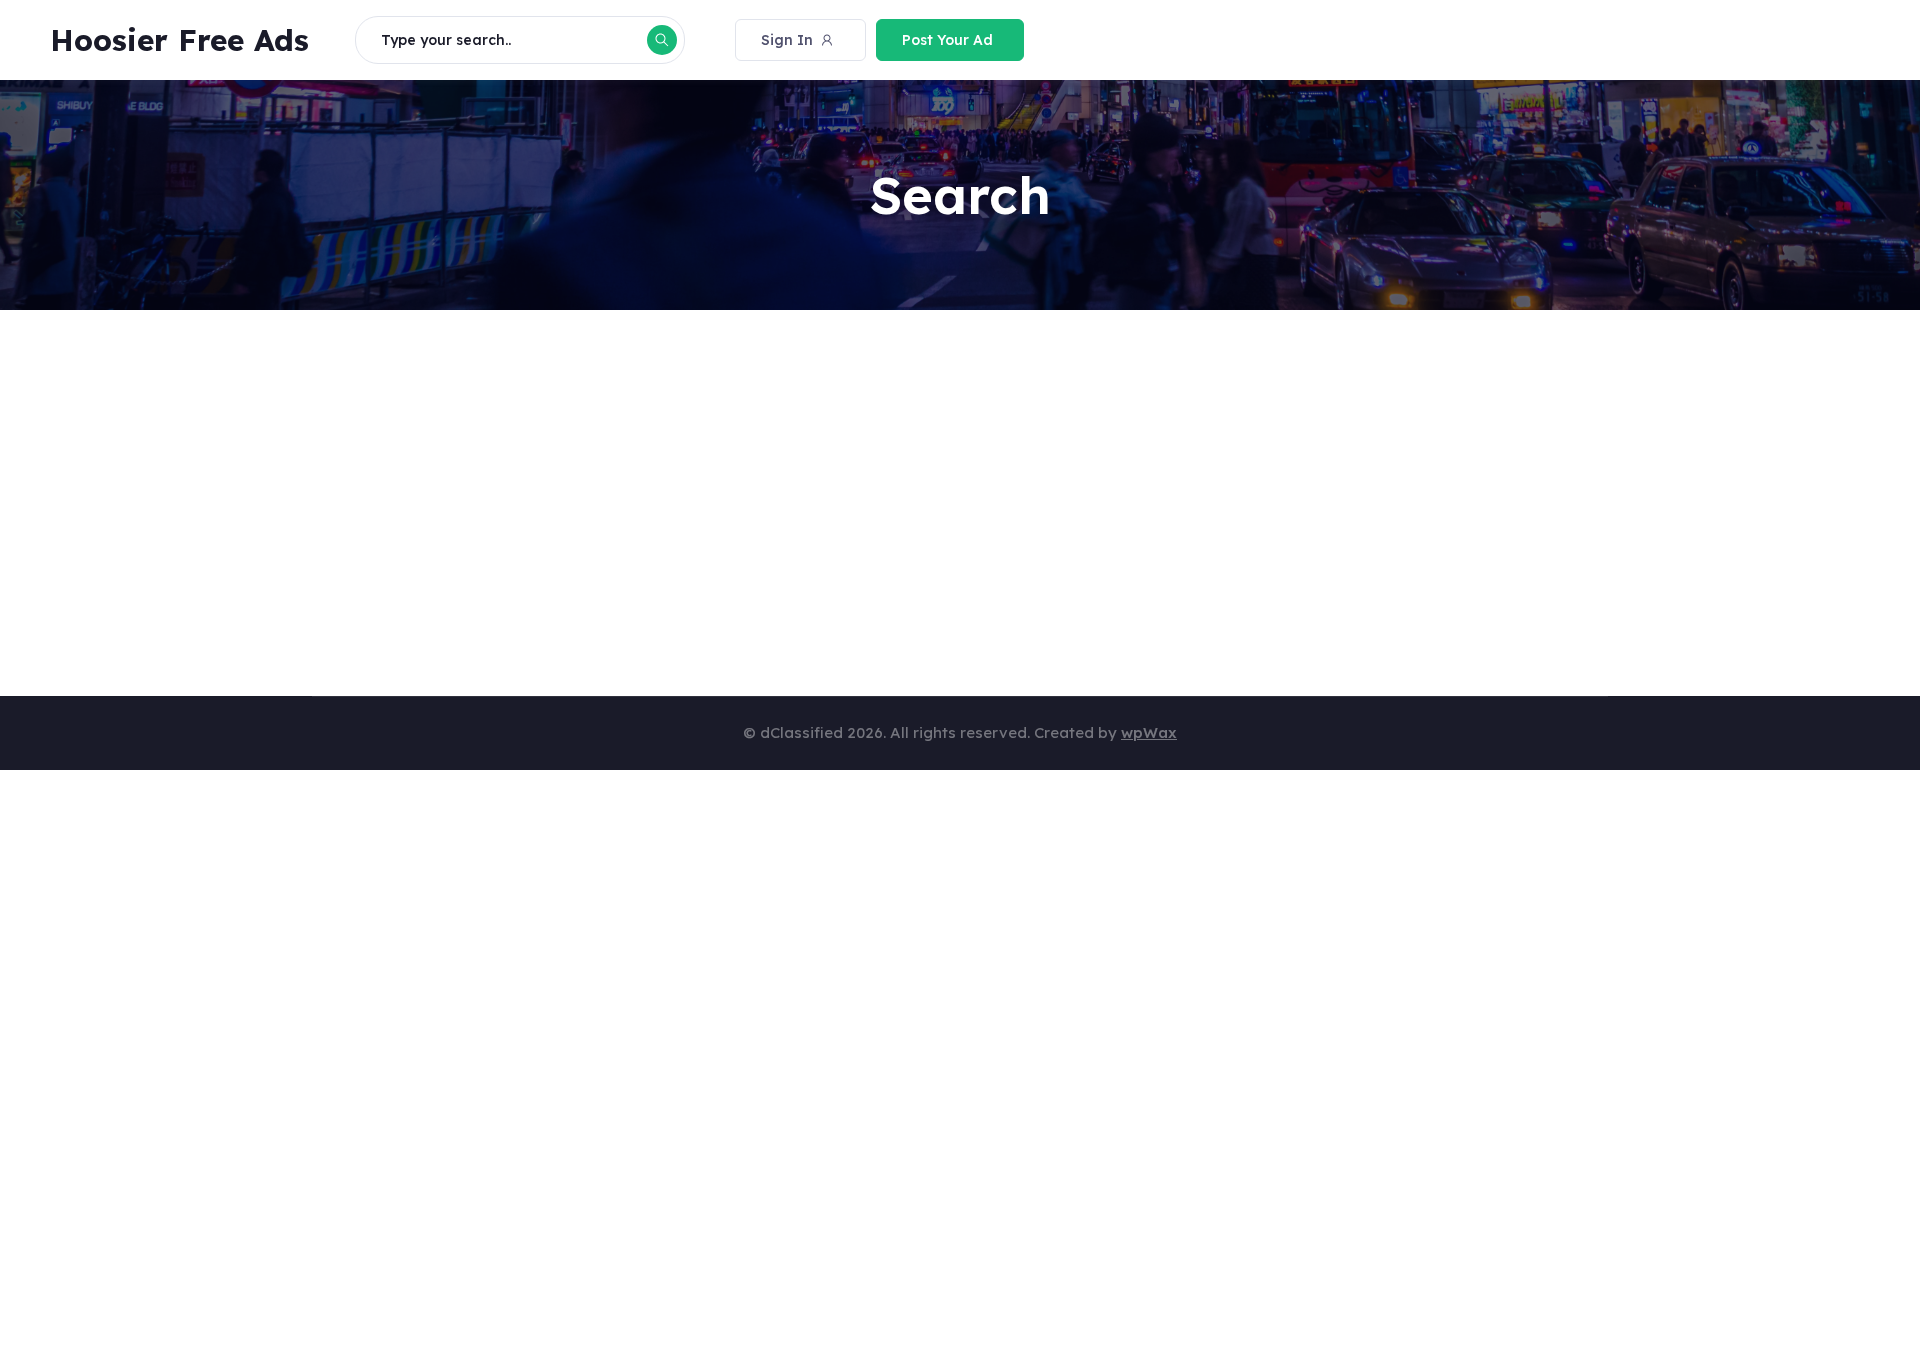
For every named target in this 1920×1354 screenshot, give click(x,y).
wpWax (1149, 732)
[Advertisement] (912, 488)
